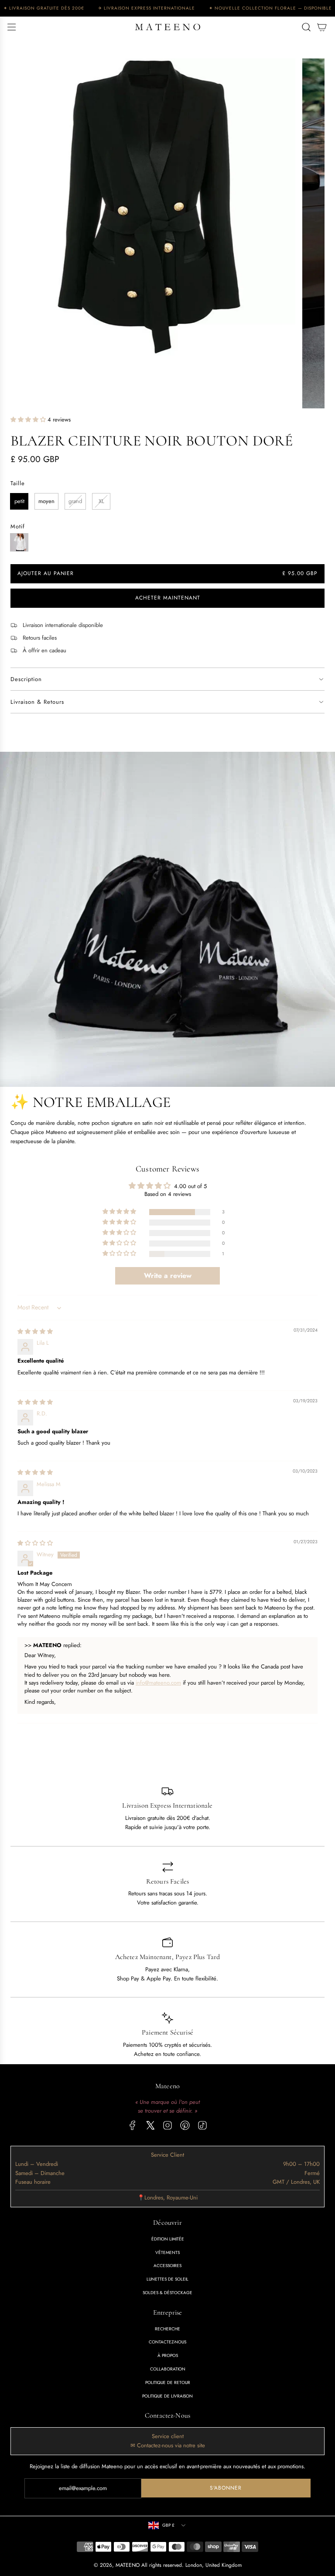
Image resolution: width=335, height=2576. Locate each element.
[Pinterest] (185, 2125)
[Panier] (322, 27)
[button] (29, 420)
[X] (150, 2125)
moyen (46, 501)
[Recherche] (306, 27)
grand (75, 501)
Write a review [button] (168, 1276)
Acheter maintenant (168, 598)
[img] (35, 1331)
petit (19, 501)
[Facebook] (133, 2125)
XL (101, 501)
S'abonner (226, 2488)
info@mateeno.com (158, 1683)
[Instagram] (167, 2125)
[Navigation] (11, 27)
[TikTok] (202, 2125)
